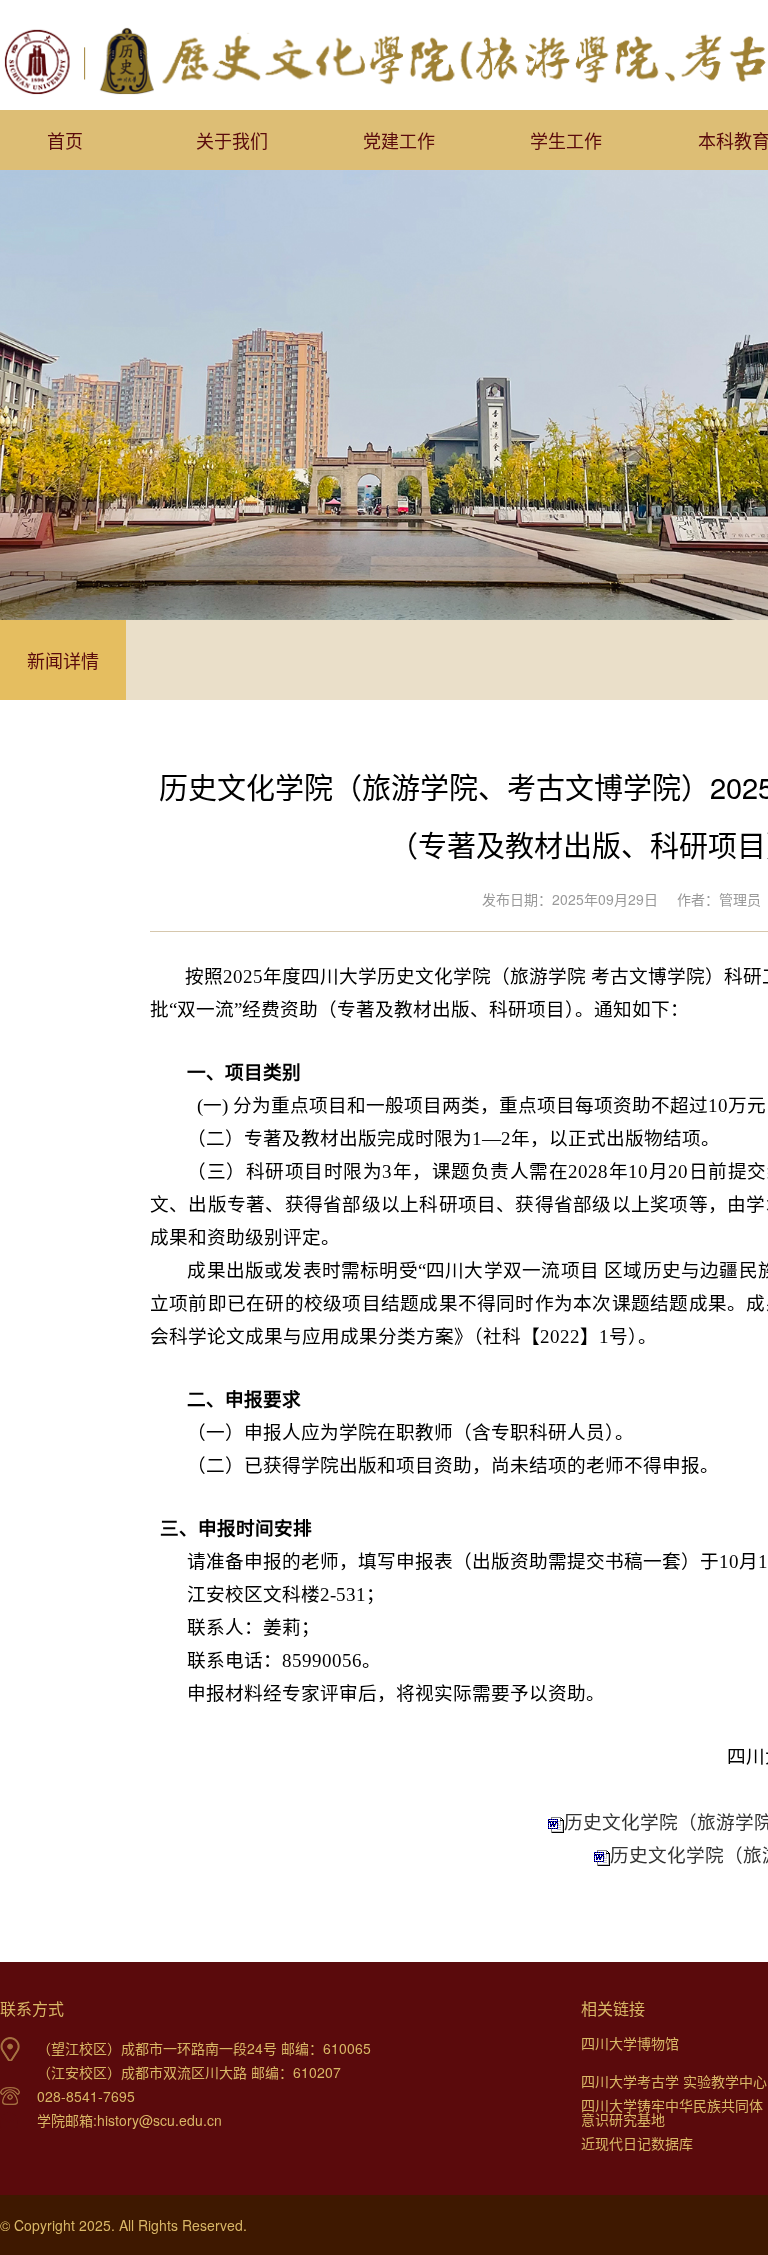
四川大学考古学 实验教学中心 (674, 2081)
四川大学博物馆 (630, 2043)
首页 (65, 140)
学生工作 (566, 140)
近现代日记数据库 (637, 2143)
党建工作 (399, 140)
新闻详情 (63, 660)
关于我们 (232, 140)
